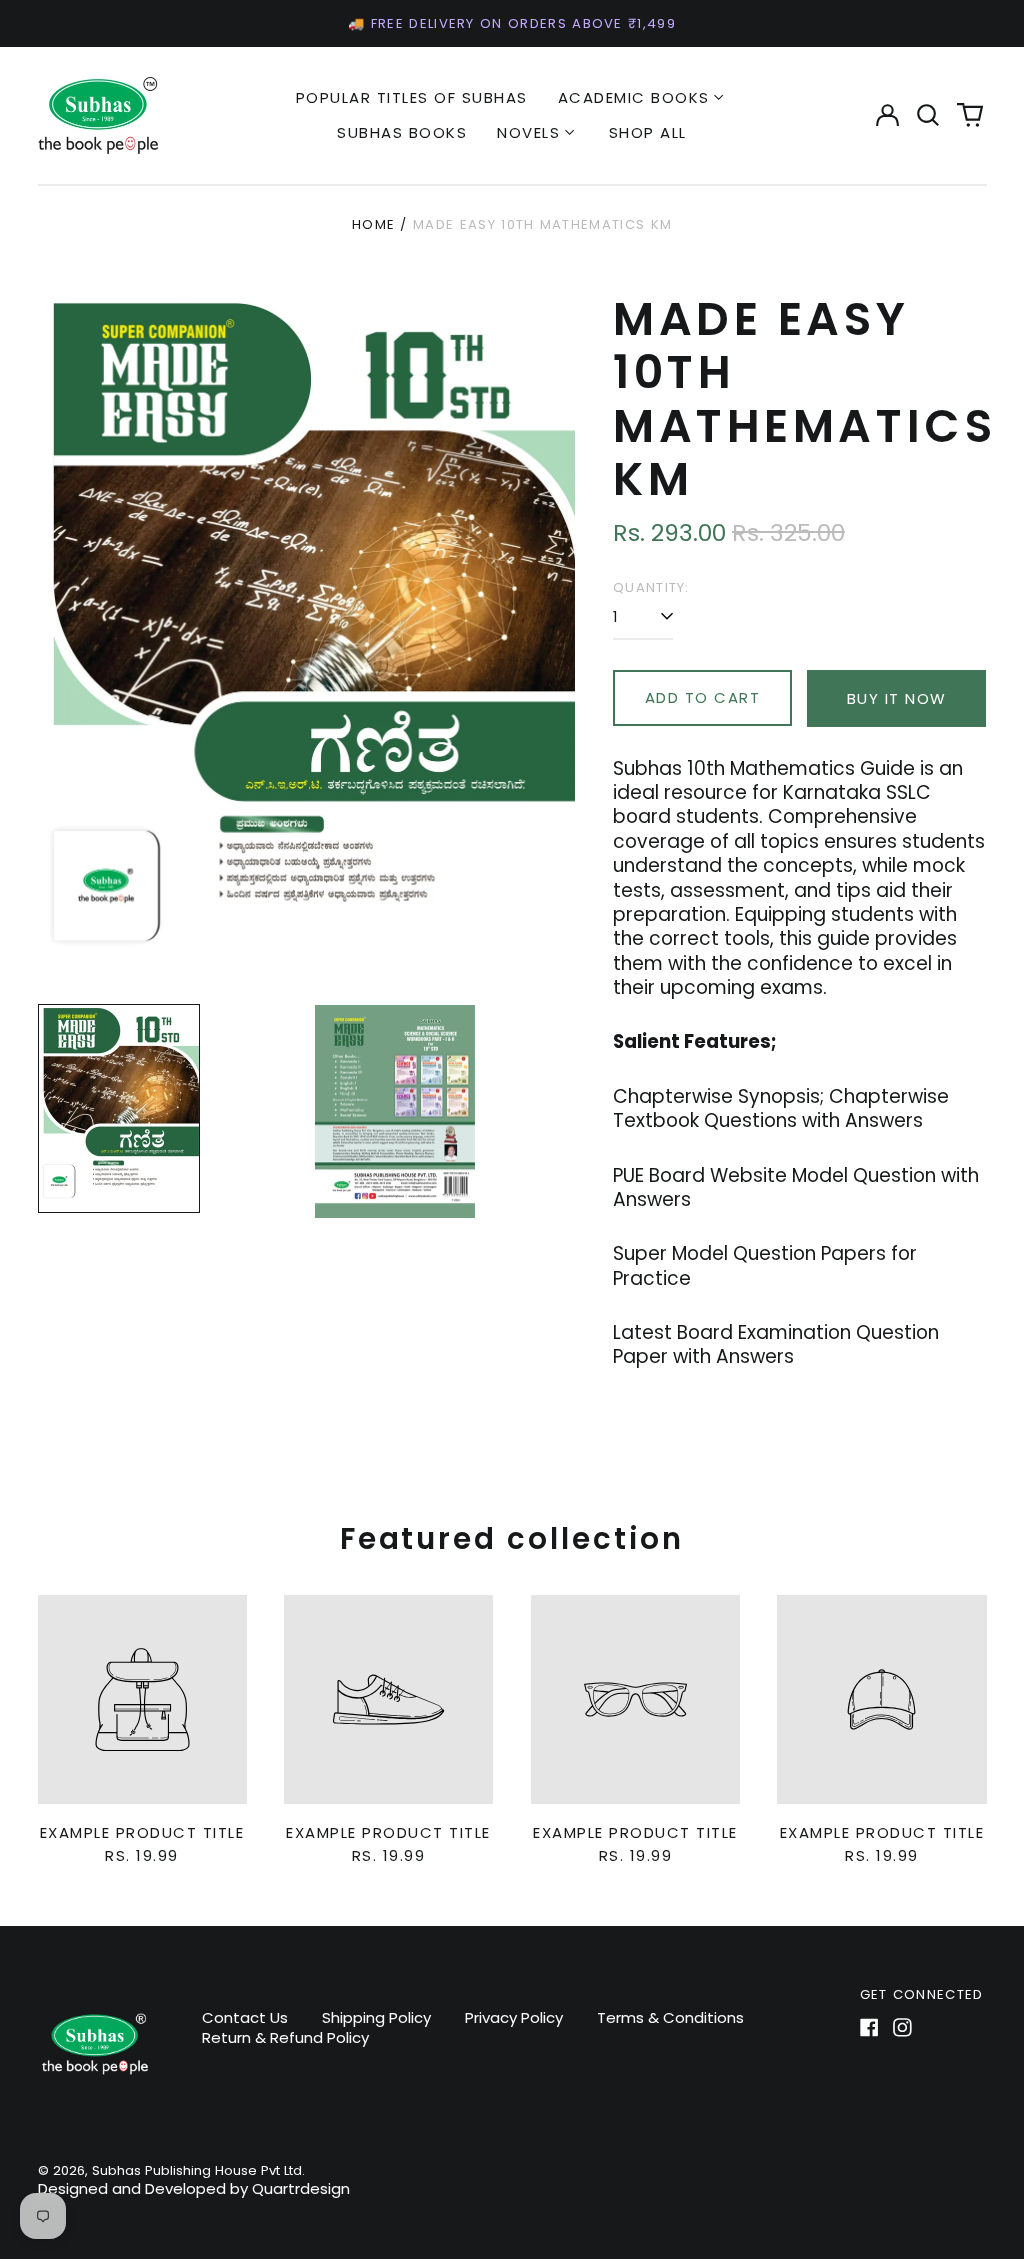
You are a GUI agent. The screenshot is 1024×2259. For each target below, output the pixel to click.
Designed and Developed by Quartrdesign (194, 2188)
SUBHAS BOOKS (402, 132)
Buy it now (897, 698)
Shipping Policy (376, 2017)
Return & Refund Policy (285, 2037)
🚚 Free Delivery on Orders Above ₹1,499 (512, 23)
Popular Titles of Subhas (412, 97)
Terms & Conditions (670, 2017)
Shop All (648, 132)
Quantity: (651, 587)
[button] (929, 115)
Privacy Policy (514, 2017)
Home (373, 224)
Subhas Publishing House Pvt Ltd (197, 2170)
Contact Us (245, 2017)
